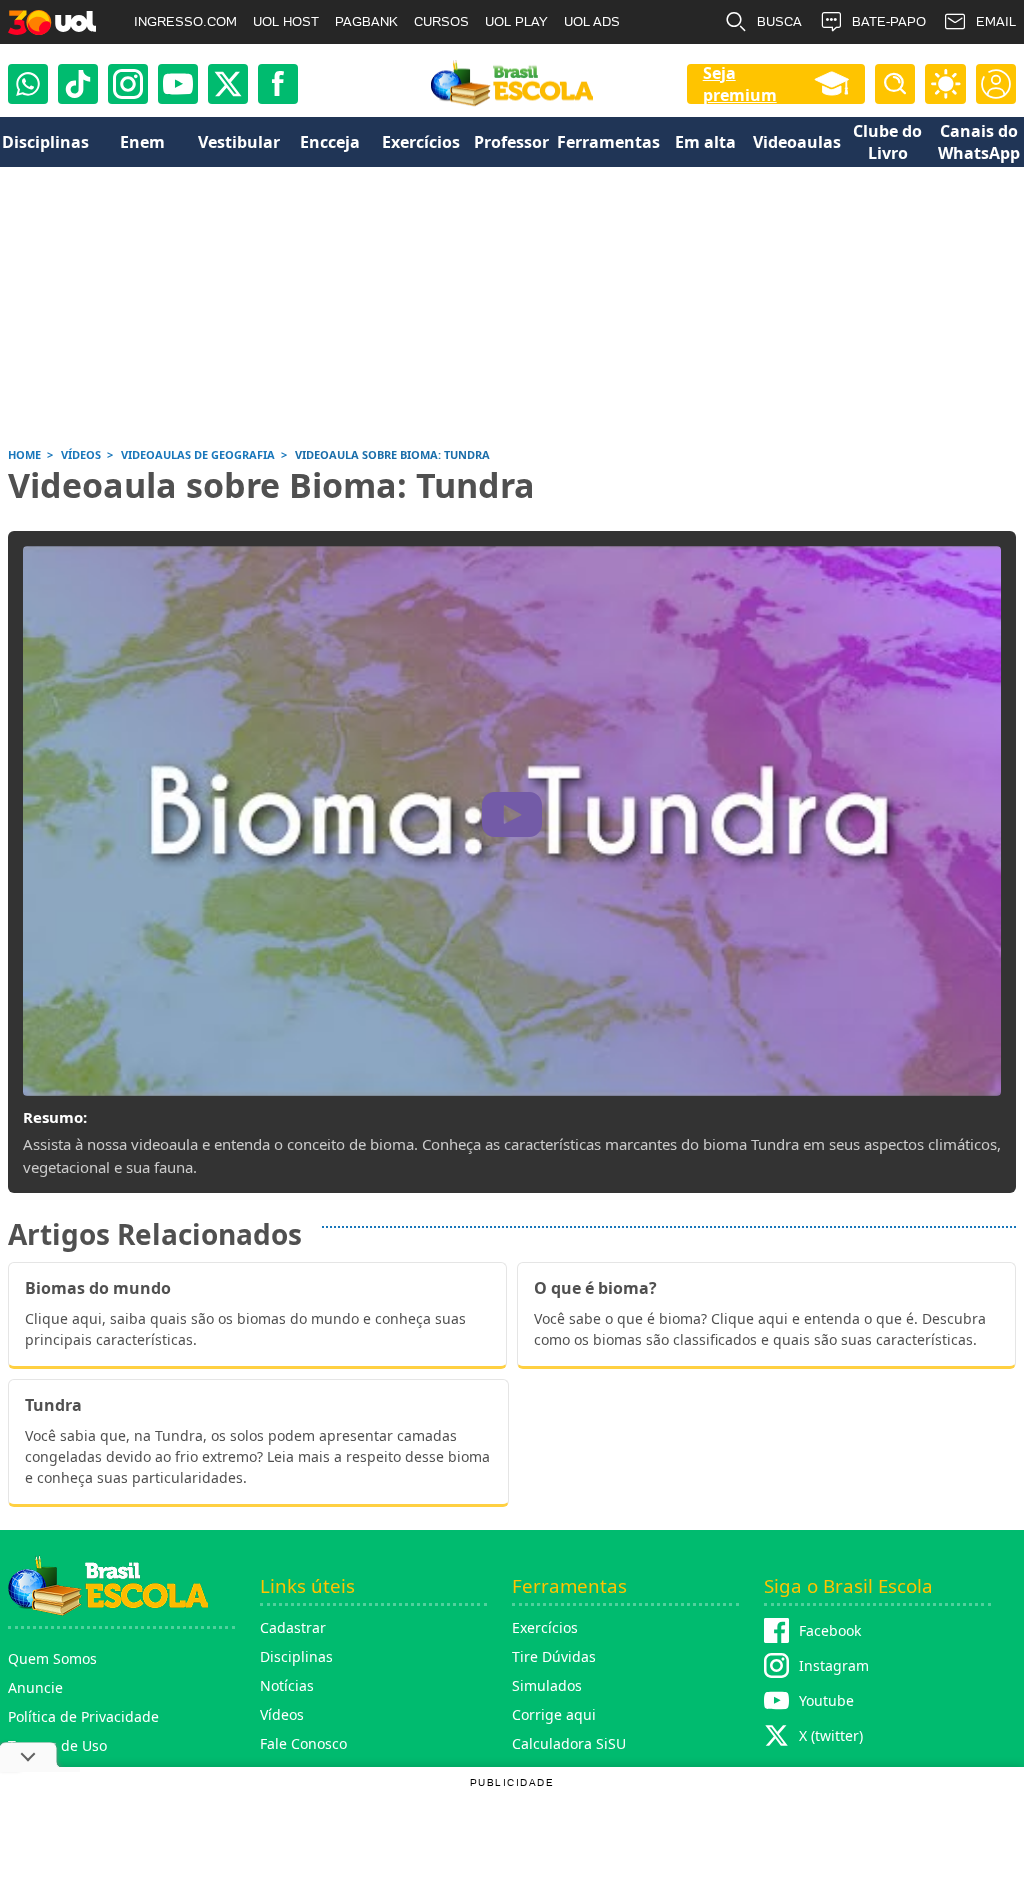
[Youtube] (178, 84)
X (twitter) (831, 1735)
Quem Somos (52, 1658)
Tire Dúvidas (554, 1656)
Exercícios (545, 1627)
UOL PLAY (516, 21)
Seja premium (740, 84)
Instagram (834, 1665)
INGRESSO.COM (185, 21)
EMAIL (996, 21)
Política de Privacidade (83, 1716)
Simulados (547, 1685)
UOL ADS (592, 21)
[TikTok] (78, 84)
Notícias (287, 1685)
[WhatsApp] (28, 84)
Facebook (830, 1630)
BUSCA (779, 21)
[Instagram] (128, 84)
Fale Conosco (303, 1743)
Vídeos (282, 1714)
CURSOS (441, 21)
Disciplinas (296, 1656)
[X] (228, 84)
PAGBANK (366, 21)
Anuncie (35, 1687)
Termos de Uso (57, 1745)
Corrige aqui (554, 1714)
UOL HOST (286, 21)
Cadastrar (293, 1627)
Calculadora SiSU (569, 1743)
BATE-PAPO (889, 21)
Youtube (826, 1700)
